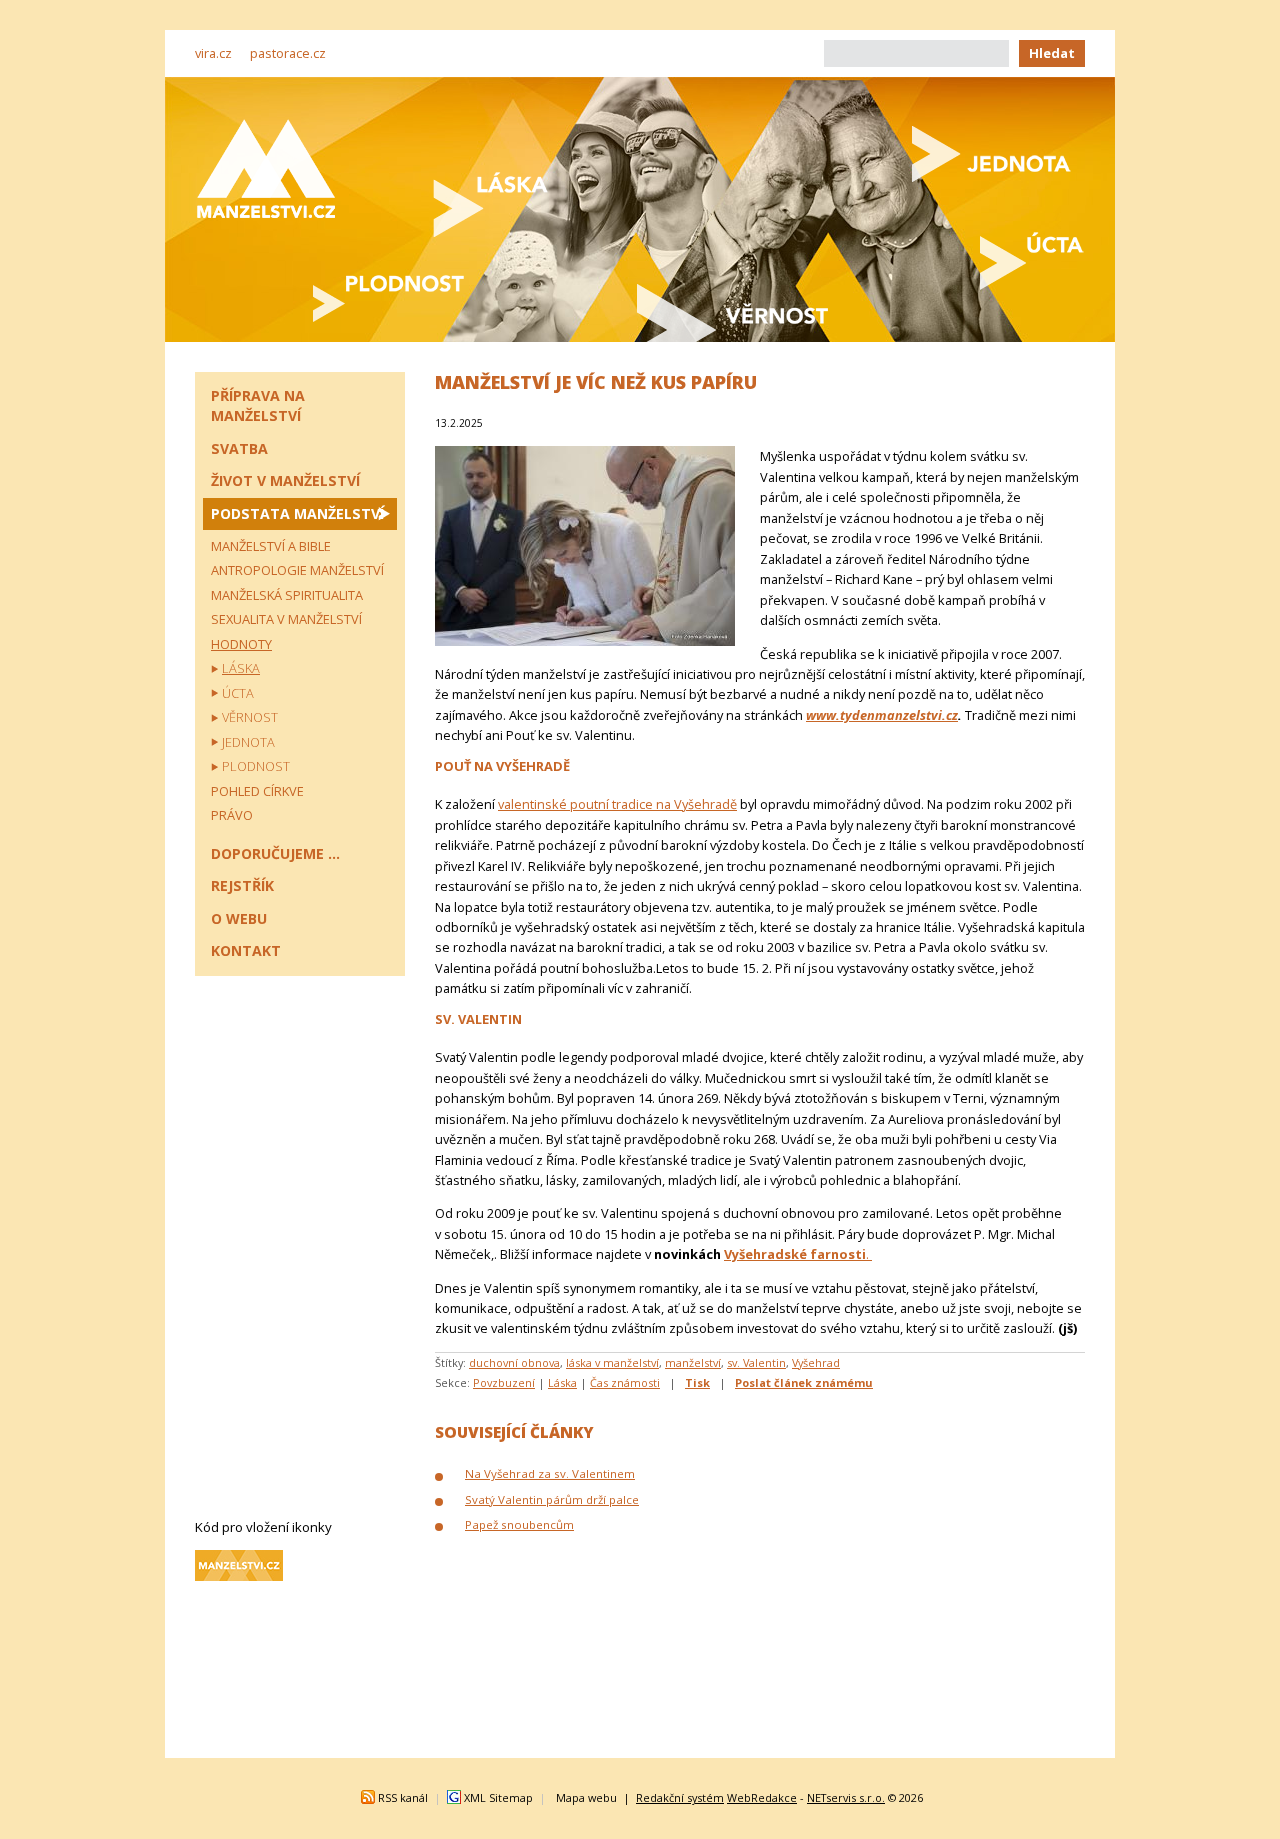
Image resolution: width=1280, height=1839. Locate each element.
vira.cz (213, 53)
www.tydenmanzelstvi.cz (882, 715)
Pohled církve (257, 791)
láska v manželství (612, 1362)
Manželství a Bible (271, 546)
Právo (232, 815)
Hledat (1052, 53)
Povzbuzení (504, 1382)
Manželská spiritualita (287, 595)
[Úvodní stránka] (266, 168)
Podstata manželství (297, 513)
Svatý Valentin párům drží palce (552, 1499)
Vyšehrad (816, 1362)
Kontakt (246, 950)
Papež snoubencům (519, 1524)
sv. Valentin (756, 1362)
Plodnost (256, 766)
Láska (562, 1382)
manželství (693, 1362)
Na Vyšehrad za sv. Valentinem (550, 1473)
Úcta (238, 693)
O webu (239, 918)
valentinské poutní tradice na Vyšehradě (617, 804)
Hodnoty (241, 644)
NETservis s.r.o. (846, 1797)
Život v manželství (285, 480)
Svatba (239, 448)
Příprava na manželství (258, 405)
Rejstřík (242, 885)
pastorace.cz (288, 53)
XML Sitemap (498, 1797)
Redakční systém (680, 1797)
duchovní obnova (514, 1362)
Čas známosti (625, 1382)
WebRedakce (762, 1797)
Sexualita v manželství (286, 619)
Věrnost (250, 717)
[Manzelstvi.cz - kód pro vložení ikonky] (239, 1576)
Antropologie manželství (297, 570)
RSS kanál (403, 1797)
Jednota (248, 742)
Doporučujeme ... (275, 853)
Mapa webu (586, 1797)
